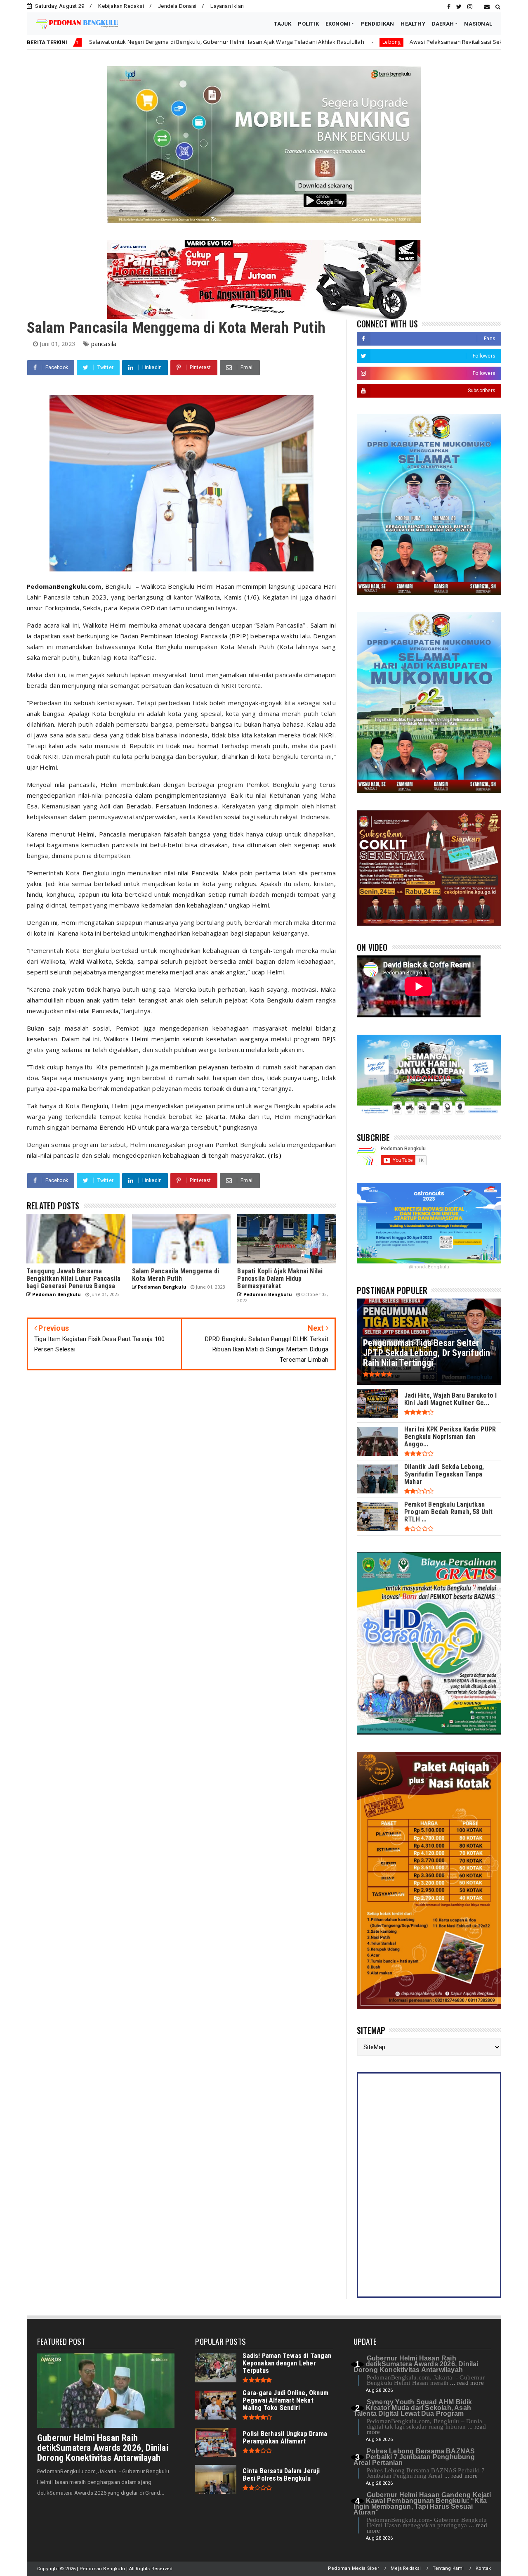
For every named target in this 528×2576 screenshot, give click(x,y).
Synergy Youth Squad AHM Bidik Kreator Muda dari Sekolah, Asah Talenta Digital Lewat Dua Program (413, 2408)
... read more (467, 2383)
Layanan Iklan (227, 6)
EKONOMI (338, 24)
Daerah (484, 42)
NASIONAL (478, 24)
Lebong (244, 42)
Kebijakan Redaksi (121, 6)
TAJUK (283, 24)
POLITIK (308, 24)
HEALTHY (413, 24)
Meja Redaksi (406, 2568)
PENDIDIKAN (377, 24)
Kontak (483, 2568)
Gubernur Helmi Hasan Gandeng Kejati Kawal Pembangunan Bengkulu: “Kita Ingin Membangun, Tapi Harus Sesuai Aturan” (422, 2504)
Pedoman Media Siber (354, 2568)
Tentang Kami (448, 2568)
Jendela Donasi (177, 6)
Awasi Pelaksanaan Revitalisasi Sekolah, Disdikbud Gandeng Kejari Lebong (360, 42)
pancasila (104, 344)
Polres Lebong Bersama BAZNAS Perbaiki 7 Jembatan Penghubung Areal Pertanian (414, 2457)
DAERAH (443, 24)
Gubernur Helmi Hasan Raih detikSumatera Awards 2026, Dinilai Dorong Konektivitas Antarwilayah (103, 2448)
